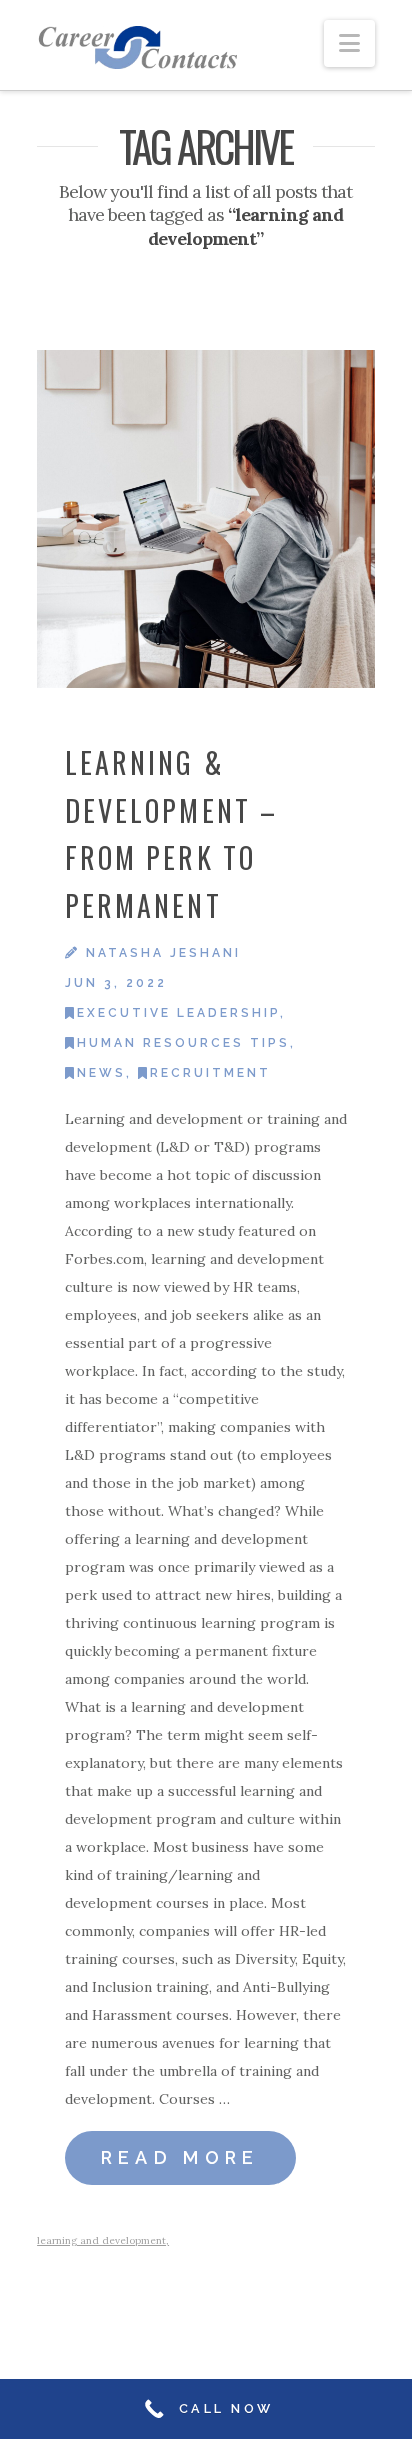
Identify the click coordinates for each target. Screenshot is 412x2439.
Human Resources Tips (183, 1043)
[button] (349, 43)
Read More (180, 2157)
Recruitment (210, 1073)
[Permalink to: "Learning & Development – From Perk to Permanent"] (206, 519)
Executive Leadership (178, 1013)
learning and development (101, 2240)
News (101, 1073)
